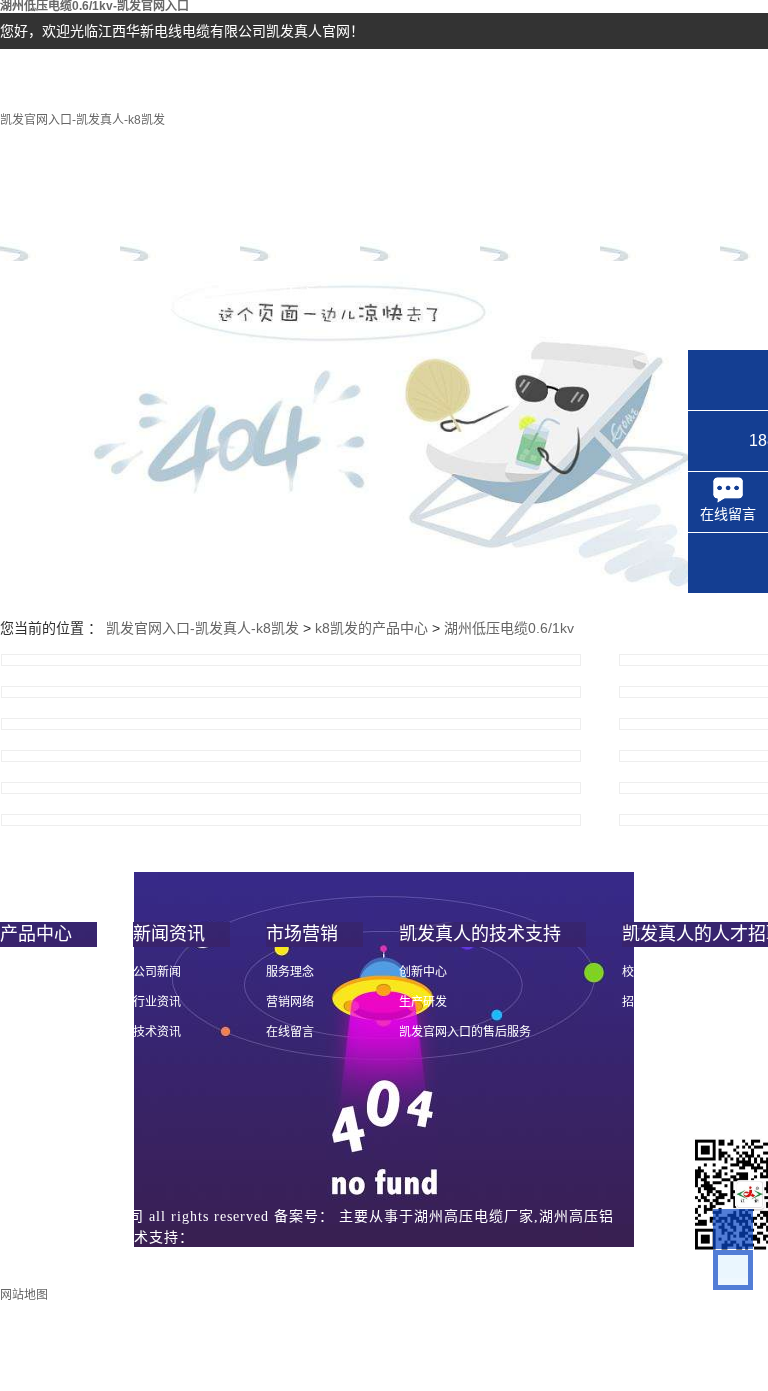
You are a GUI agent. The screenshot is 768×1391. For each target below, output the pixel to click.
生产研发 (423, 1002)
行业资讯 (157, 1002)
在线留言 (290, 1032)
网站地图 (24, 1295)
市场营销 (540, 226)
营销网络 (290, 1002)
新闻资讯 (420, 226)
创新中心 (423, 972)
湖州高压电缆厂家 (474, 1216)
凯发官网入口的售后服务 (465, 1032)
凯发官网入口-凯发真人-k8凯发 (82, 120)
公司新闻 (157, 972)
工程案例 (660, 226)
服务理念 (290, 972)
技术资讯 (157, 1032)
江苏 (54, 1258)
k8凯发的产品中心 (300, 238)
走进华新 (180, 226)
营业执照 (129, 1258)
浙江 (19, 1258)
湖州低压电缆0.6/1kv (509, 628)
